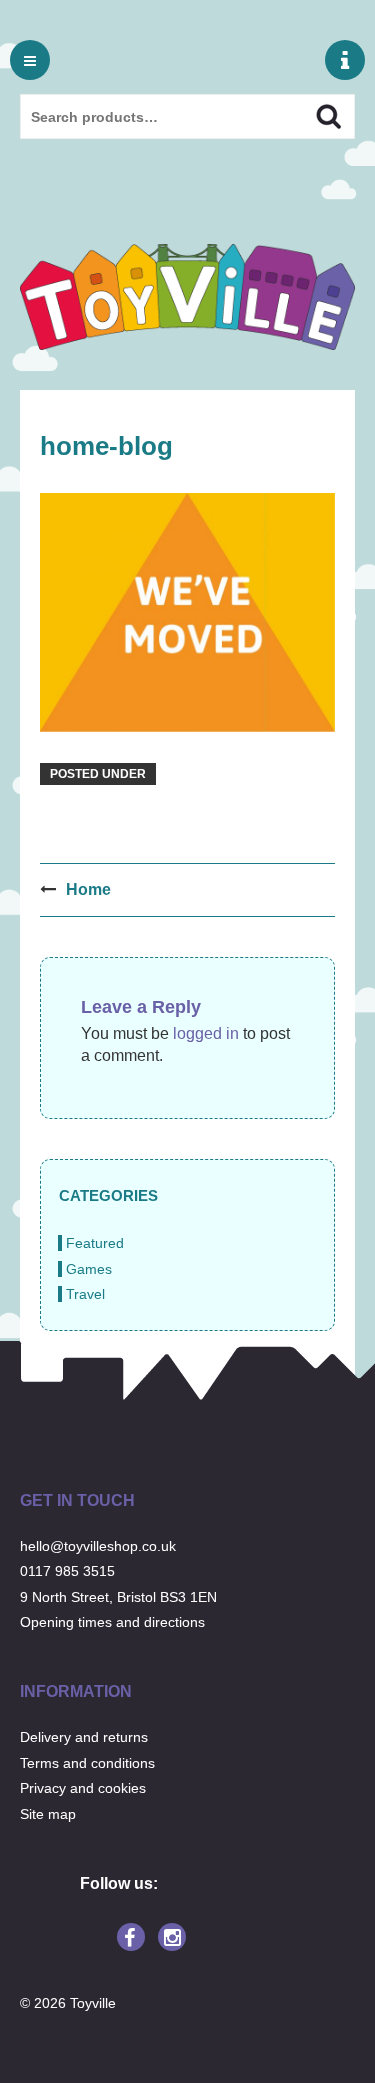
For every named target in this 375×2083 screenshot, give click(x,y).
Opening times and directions (112, 1622)
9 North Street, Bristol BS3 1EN (118, 1597)
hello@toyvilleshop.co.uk (98, 1546)
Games (89, 1269)
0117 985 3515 (67, 1571)
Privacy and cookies (83, 1788)
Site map (48, 1814)
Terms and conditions (87, 1763)
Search (311, 114)
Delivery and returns (84, 1737)
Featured (95, 1243)
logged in (206, 1033)
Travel (85, 1294)
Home (88, 889)
